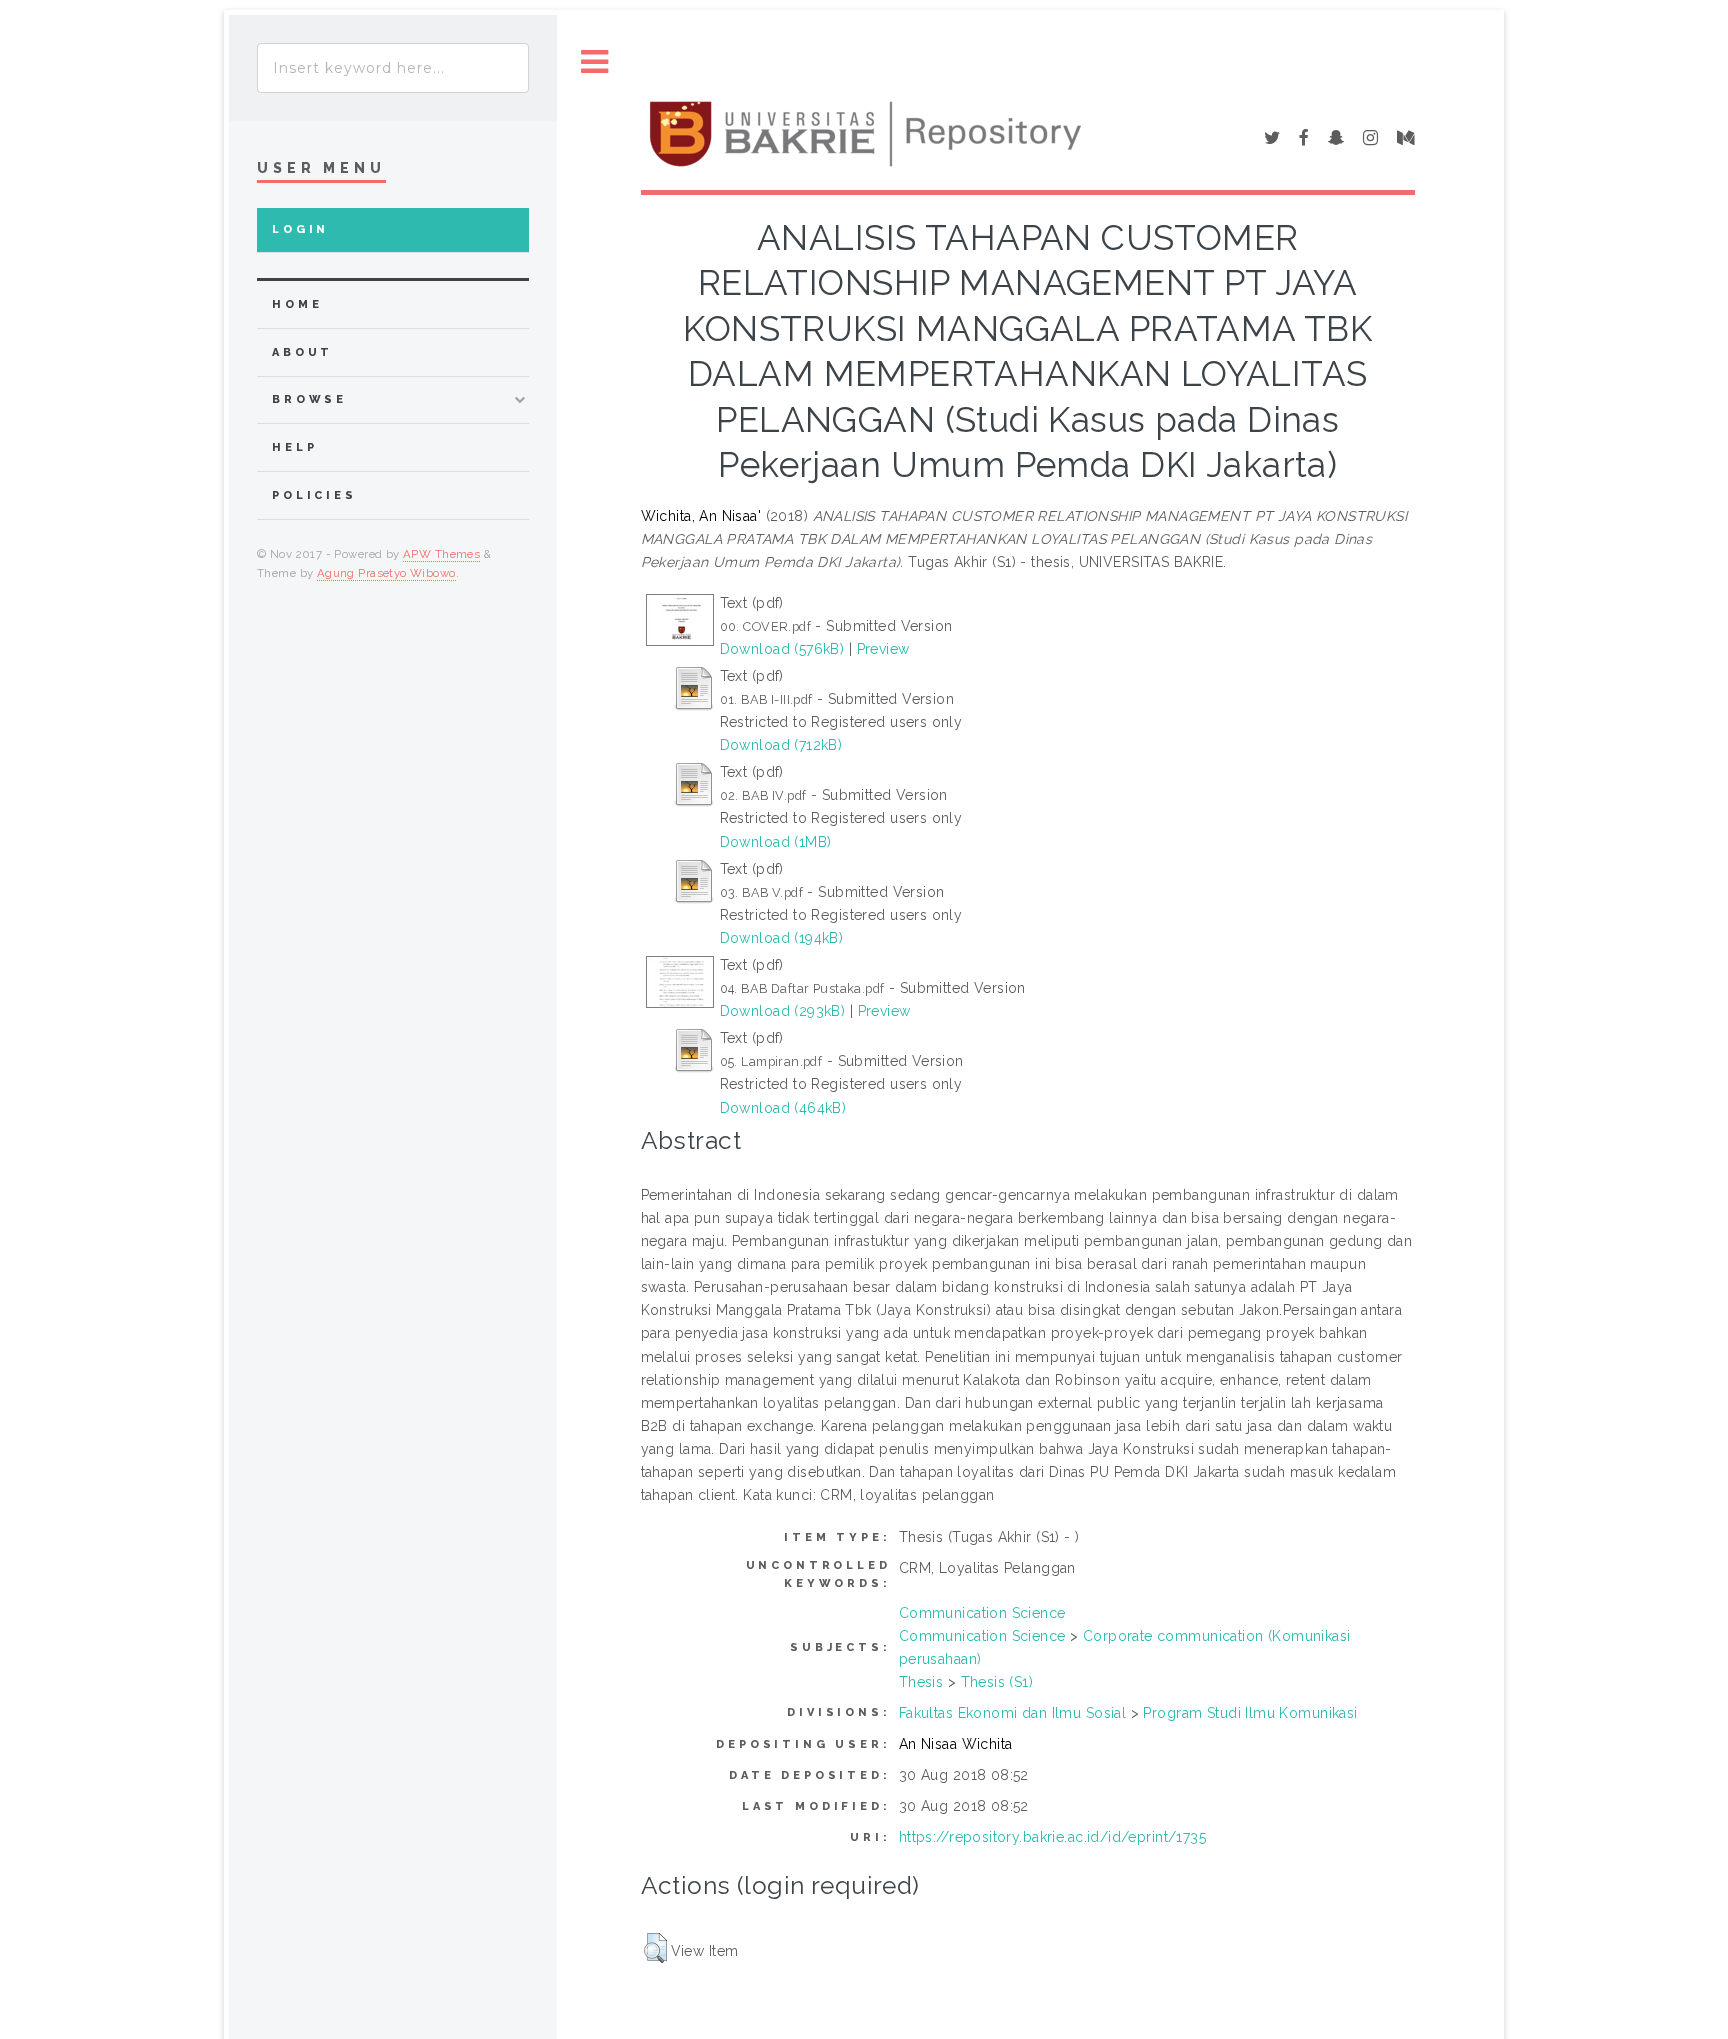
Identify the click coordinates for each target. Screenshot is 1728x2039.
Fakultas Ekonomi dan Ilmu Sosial (1012, 1713)
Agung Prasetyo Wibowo (386, 573)
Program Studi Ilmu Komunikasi (1250, 1713)
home (297, 304)
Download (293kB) (783, 1011)
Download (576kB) (782, 649)
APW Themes (441, 554)
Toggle (595, 62)
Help (294, 447)
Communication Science (982, 1613)
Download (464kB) (783, 1108)
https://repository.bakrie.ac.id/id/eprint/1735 (1052, 1837)
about (302, 352)
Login (300, 229)
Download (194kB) (782, 938)
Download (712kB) (781, 745)
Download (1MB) (776, 842)
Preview (883, 649)
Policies (314, 495)
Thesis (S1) (997, 1682)
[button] (655, 1948)
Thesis (921, 1682)
